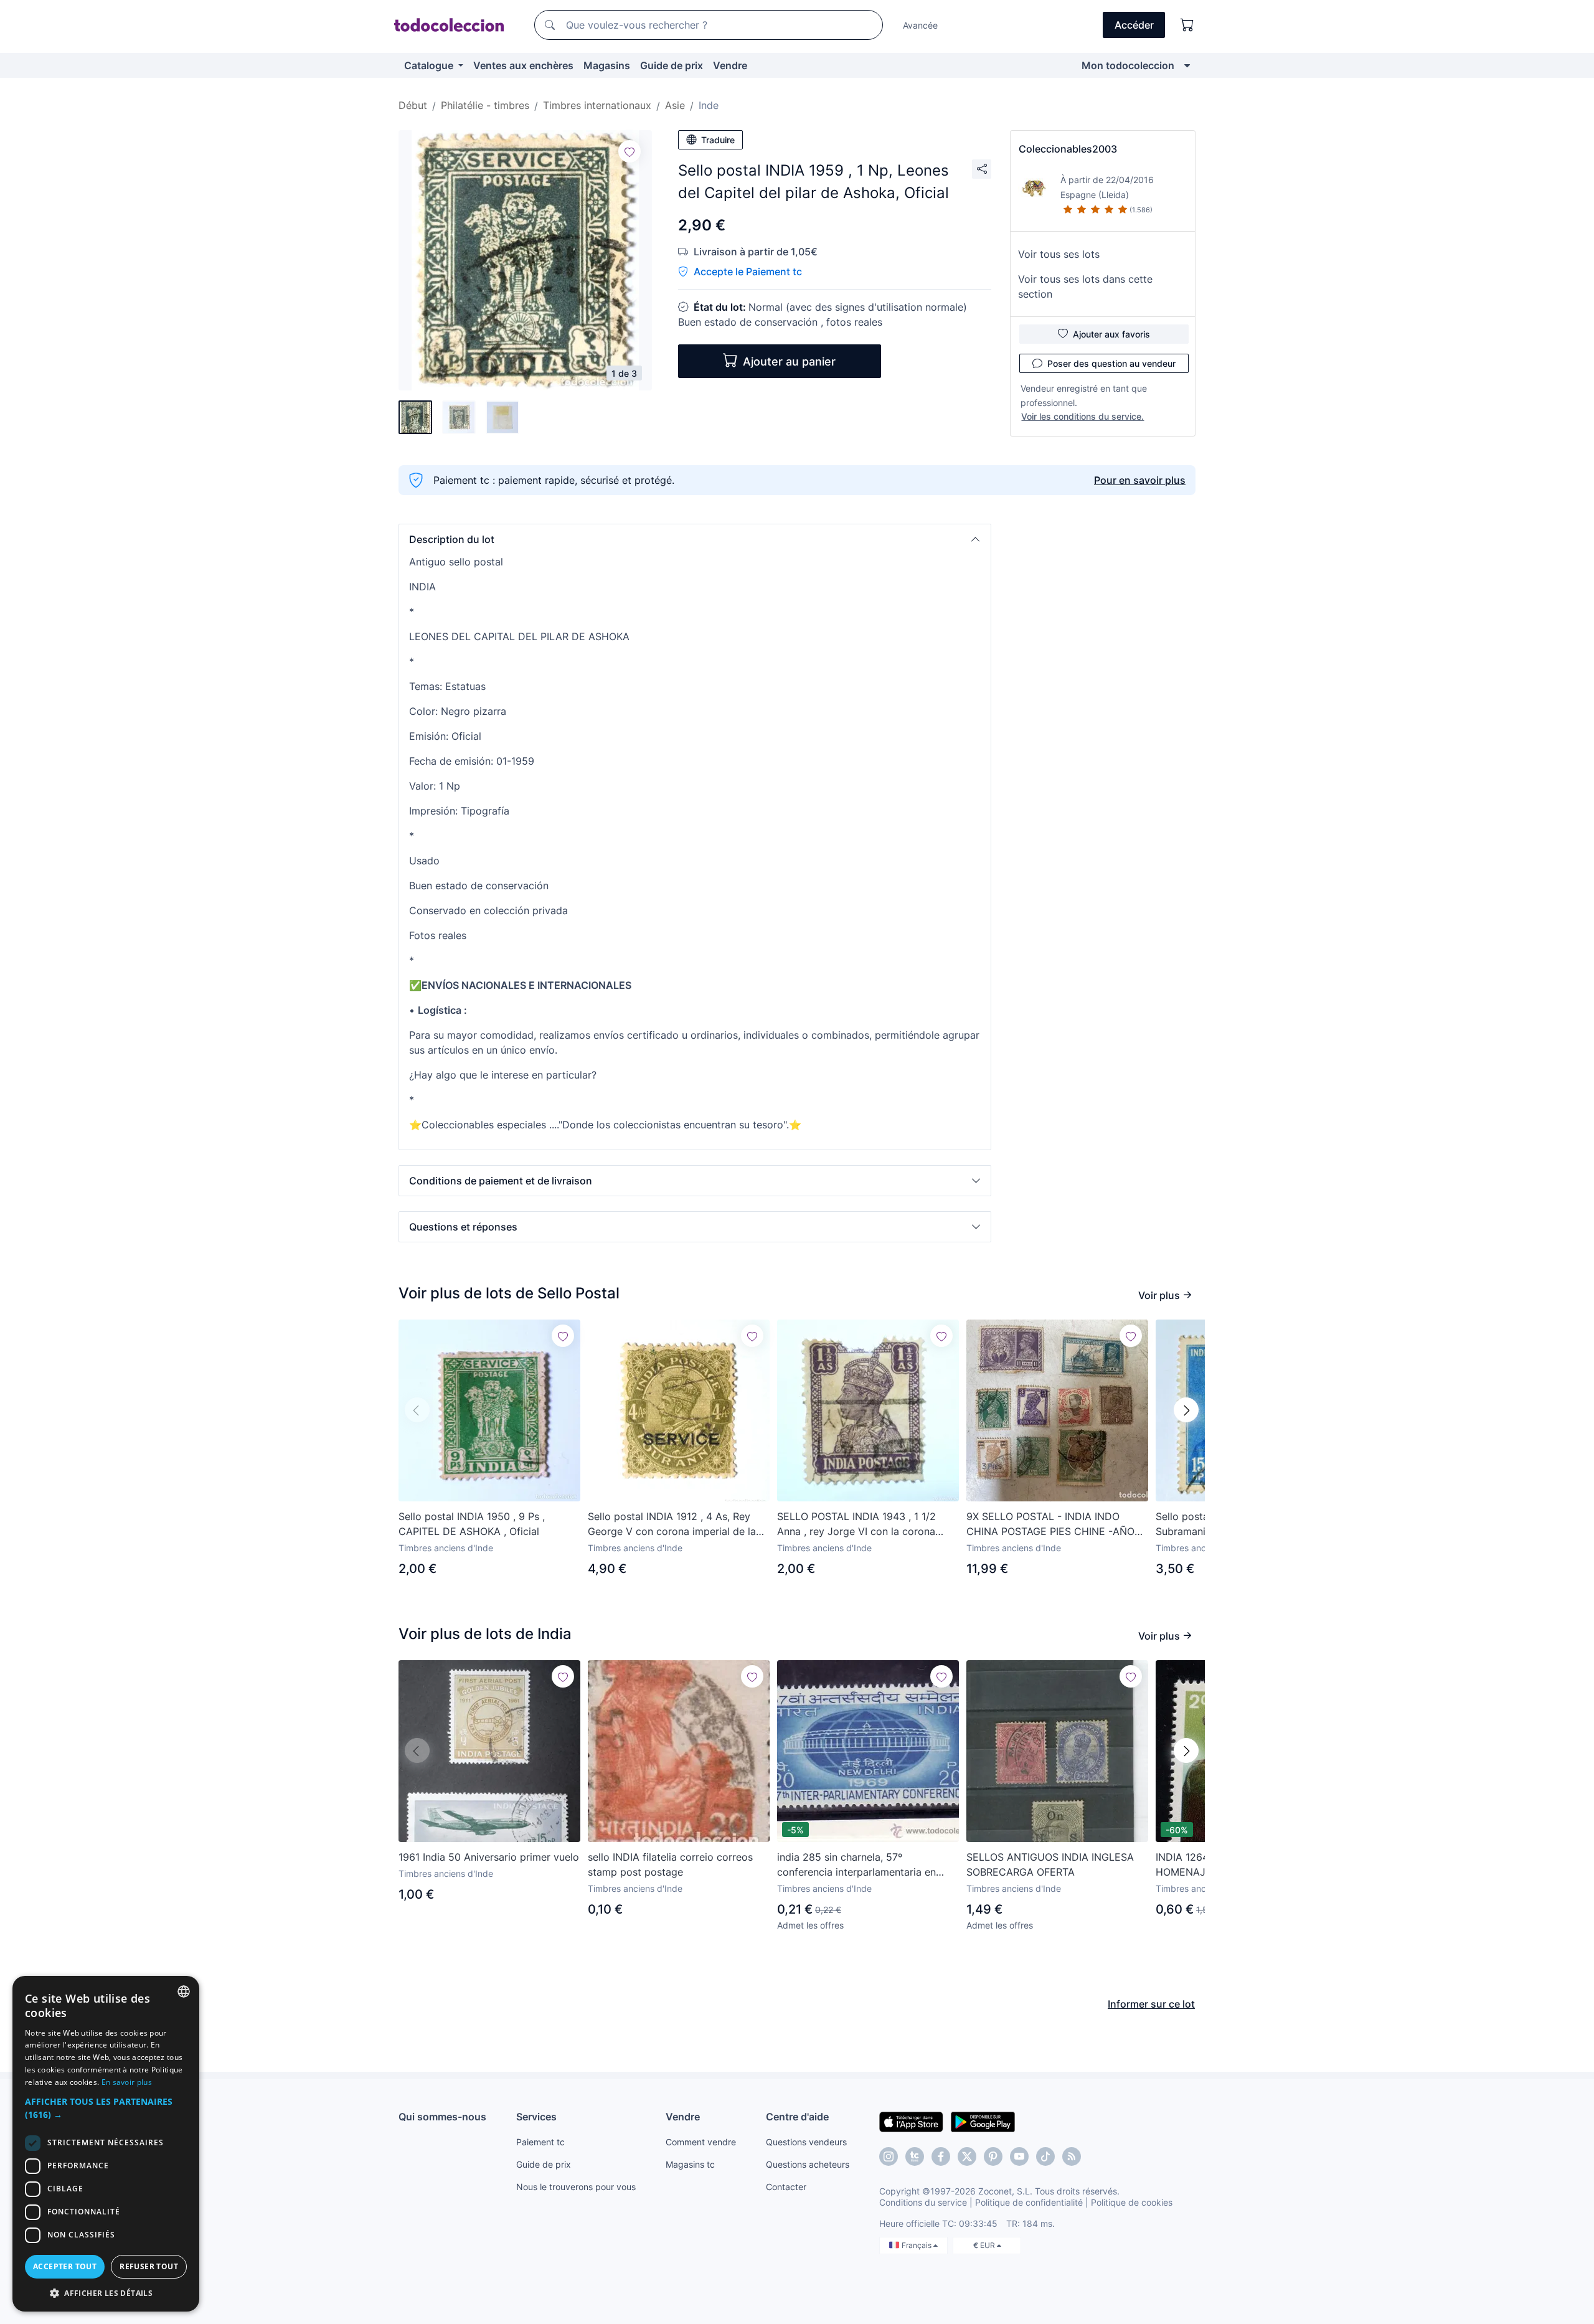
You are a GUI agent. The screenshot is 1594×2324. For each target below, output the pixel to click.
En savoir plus (127, 2082)
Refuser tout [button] (149, 2266)
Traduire (718, 140)
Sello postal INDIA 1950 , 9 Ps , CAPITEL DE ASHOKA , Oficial (472, 1524)
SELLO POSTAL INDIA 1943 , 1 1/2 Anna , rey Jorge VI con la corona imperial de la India (856, 1524)
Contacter (786, 2187)
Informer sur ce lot (1151, 2004)
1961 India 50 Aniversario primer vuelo (489, 1857)
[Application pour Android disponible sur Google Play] (983, 2121)
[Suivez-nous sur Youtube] (1019, 2156)
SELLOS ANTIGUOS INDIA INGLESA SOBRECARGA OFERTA (1050, 1864)
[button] (695, 539)
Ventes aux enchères (523, 65)
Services (536, 2117)
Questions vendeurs (806, 2142)
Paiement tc (540, 2142)
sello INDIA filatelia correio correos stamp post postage (670, 1864)
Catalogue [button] (430, 65)
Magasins (607, 65)
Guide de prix (672, 65)
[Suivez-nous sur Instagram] (889, 2156)
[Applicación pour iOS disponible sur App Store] (911, 2121)
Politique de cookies (1132, 2202)
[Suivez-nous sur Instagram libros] (915, 2156)
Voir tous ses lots (1059, 254)
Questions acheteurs (808, 2164)
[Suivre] (630, 151)
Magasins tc (690, 2164)
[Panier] (1187, 25)
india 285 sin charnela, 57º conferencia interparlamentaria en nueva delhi (856, 1865)
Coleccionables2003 (1068, 149)
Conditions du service (923, 2202)
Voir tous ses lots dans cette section (1085, 286)
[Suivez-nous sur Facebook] (941, 2156)
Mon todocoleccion (1128, 65)
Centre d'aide (797, 2117)
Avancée (920, 25)
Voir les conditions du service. (1082, 416)
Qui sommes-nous (442, 2117)
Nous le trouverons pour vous (576, 2187)
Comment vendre (701, 2142)
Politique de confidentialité (1029, 2202)
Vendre (730, 65)
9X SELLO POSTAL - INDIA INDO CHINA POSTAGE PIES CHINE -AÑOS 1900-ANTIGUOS (1054, 1524)
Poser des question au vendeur (1111, 363)
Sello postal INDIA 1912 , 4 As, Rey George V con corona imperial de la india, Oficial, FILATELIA (672, 1524)
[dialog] (106, 2144)
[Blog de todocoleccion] (1072, 2156)
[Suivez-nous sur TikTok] (1045, 2156)
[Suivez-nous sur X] (967, 2156)
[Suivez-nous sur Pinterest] (993, 2156)
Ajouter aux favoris (1111, 334)
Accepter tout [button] (65, 2266)
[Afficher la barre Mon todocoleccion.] (1187, 65)
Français (917, 2245)
